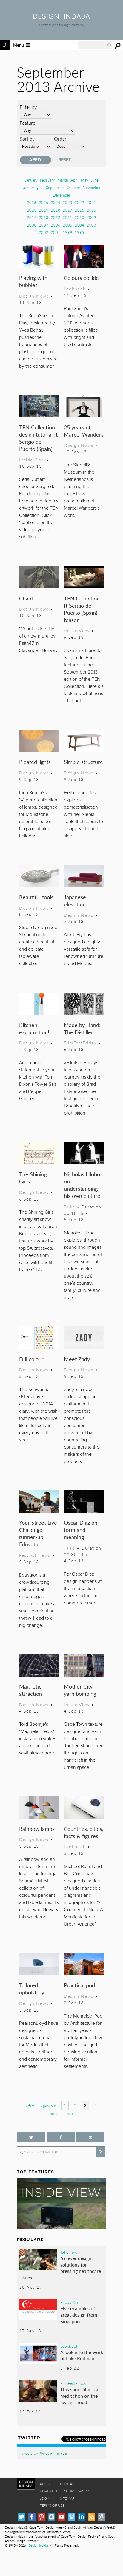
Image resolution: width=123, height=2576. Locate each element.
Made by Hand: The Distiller (82, 1028)
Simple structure (83, 762)
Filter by (28, 107)
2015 (91, 210)
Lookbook (75, 289)
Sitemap (67, 2498)
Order (60, 139)
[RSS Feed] (92, 2517)
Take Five (69, 2252)
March (63, 180)
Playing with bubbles (33, 281)
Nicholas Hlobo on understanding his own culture (82, 1185)
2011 (67, 217)
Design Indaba (38, 2545)
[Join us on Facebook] (61, 2137)
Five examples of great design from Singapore (79, 2315)
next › (54, 2114)
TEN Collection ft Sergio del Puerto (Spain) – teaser (83, 609)
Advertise (49, 2491)
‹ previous (49, 2106)
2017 (67, 210)
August (38, 187)
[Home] (61, 17)
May (85, 180)
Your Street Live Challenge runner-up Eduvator (38, 1533)
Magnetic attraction (31, 1690)
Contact (68, 2484)
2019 (44, 210)
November (92, 187)
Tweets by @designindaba (43, 2453)
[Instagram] (51, 2517)
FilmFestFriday (80, 1043)
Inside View (32, 460)
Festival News (35, 1555)
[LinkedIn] (81, 2517)
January (31, 180)
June (95, 180)
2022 (79, 202)
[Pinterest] (42, 2517)
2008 (32, 225)
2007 (44, 225)
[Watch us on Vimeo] (72, 2517)
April (74, 180)
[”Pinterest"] (90, 2137)
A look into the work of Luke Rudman (82, 2355)
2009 (91, 217)
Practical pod (79, 1985)
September (55, 187)
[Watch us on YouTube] (62, 2517)
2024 (56, 202)
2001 (56, 232)
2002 (44, 232)
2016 (79, 210)
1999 (67, 232)
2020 (32, 210)
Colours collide (81, 278)
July (26, 187)
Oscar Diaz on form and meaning (81, 1530)
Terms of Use (52, 2505)
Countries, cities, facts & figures (84, 1832)
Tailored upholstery (32, 1989)
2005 (67, 225)
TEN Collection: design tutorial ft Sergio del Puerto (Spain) (38, 438)
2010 (79, 217)
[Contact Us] (101, 2517)
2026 (32, 202)
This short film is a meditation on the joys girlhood (79, 2396)
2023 (67, 202)
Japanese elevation (75, 900)
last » (70, 2114)
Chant (26, 598)
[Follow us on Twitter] (31, 2137)
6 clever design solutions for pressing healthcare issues (60, 2268)
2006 (56, 225)
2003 (91, 225)
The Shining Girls (33, 1178)
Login (45, 2498)
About (46, 2484)
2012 (56, 217)
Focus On (69, 2302)
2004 (79, 225)
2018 (56, 210)
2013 (44, 217)
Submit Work (77, 2491)
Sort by (27, 139)
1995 (79, 232)
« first (30, 2106)
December (62, 195)
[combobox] (95, 45)
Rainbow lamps (37, 1829)
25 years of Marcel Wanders (84, 431)
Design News (34, 296)
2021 (91, 202)
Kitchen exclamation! (34, 1028)
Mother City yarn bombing (80, 1690)
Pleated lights (35, 762)
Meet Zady (77, 1359)
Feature (27, 123)
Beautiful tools (36, 897)
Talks (69, 1207)
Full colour (31, 1359)
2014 (32, 217)
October (73, 187)
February (47, 180)
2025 (44, 202)
